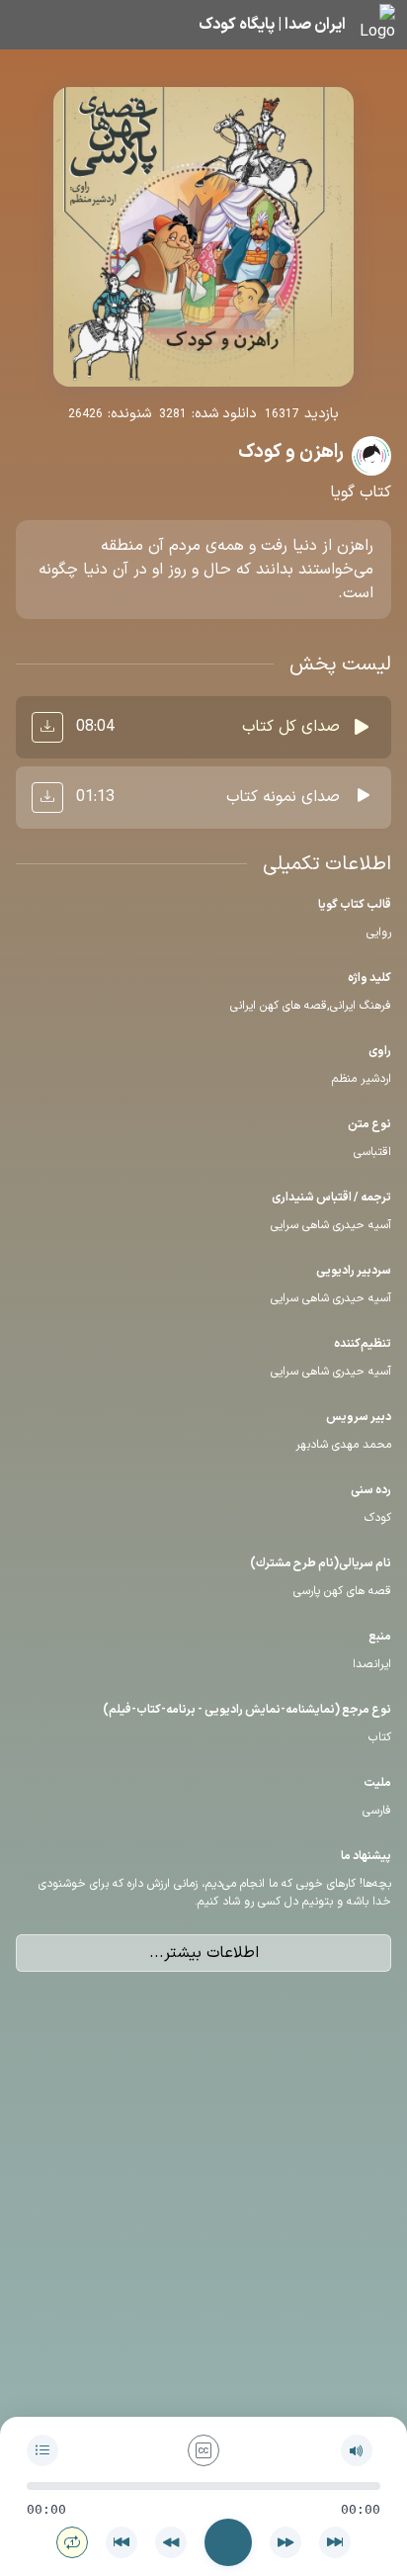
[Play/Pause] (228, 2542)
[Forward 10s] (285, 2542)
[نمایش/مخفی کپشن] (203, 2450)
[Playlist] (42, 2450)
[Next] (335, 2542)
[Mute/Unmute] (357, 2450)
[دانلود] (47, 727)
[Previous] (122, 2542)
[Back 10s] (171, 2542)
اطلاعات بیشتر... (204, 1953)
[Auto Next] (72, 2542)
